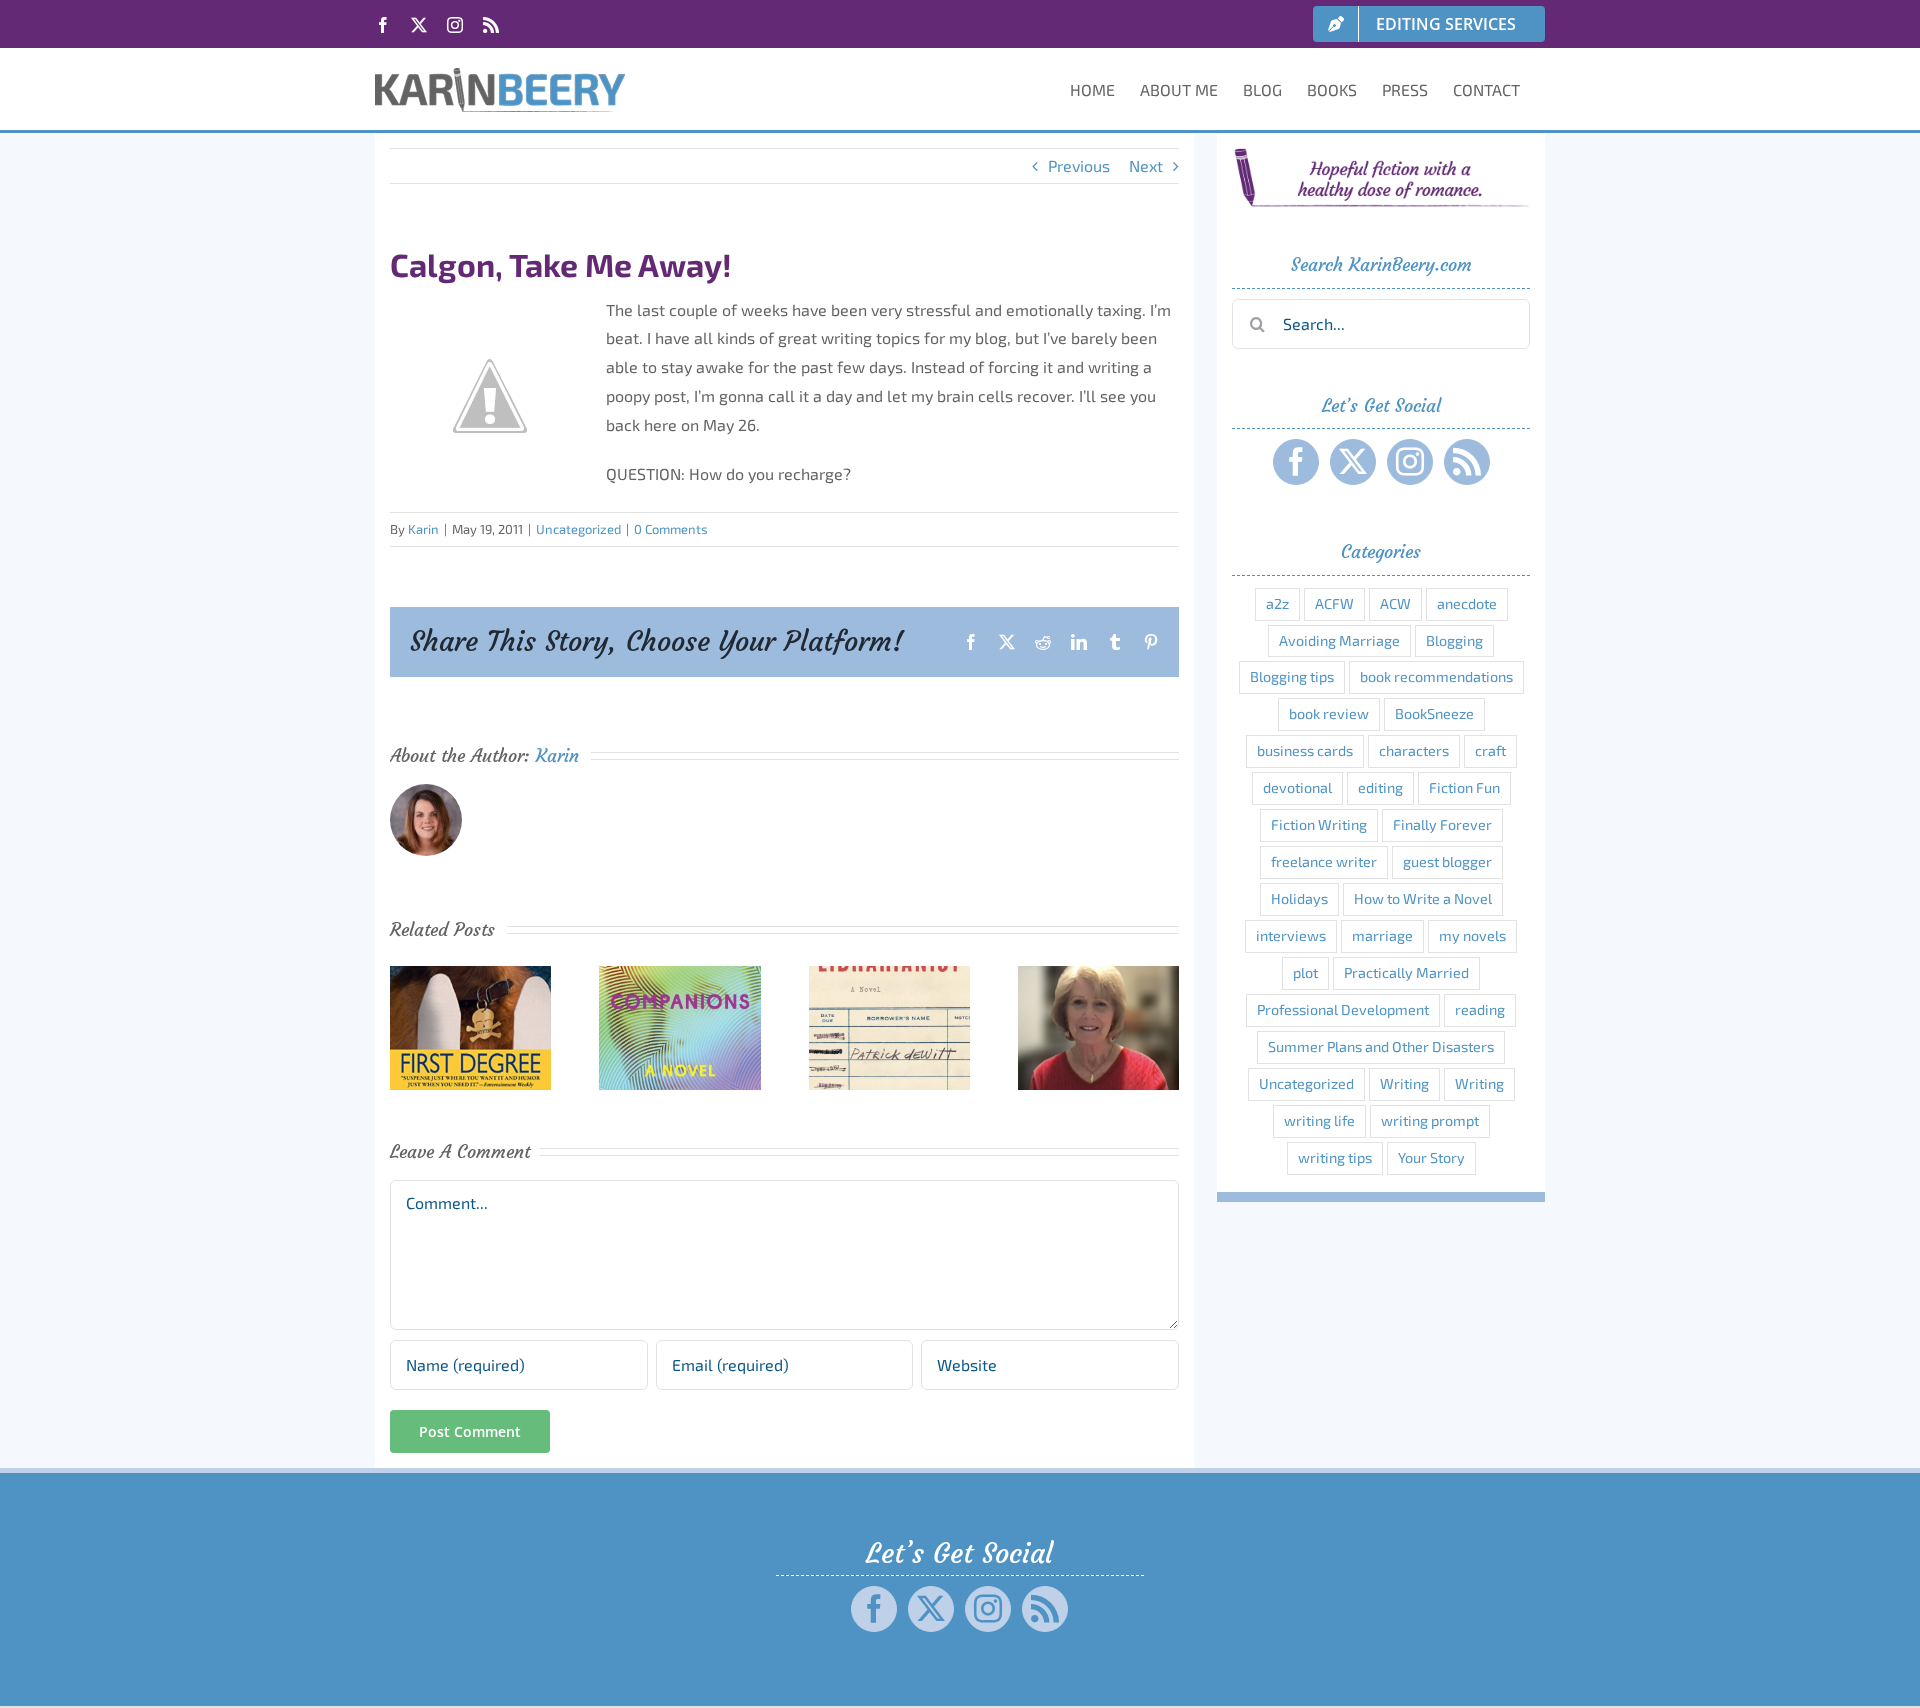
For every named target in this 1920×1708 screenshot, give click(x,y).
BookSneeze (1434, 713)
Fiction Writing (1319, 824)
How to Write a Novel (1423, 898)
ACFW (1334, 603)
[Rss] (1467, 462)
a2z (1277, 603)
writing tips (1335, 1157)
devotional (1297, 787)
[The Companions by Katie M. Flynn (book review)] (679, 975)
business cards (1305, 750)
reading (1480, 1009)
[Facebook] (1296, 462)
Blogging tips (1292, 676)
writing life (1319, 1120)
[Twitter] (1353, 462)
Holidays (1299, 898)
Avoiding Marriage (1339, 640)
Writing (1404, 1083)
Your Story (1431, 1157)
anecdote (1467, 603)
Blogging (1454, 640)
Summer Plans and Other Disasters (1381, 1046)
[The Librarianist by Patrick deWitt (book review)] (889, 975)
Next (1146, 165)
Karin (423, 529)
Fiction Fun (1464, 787)
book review (1329, 713)
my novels (1472, 935)
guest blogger (1447, 861)
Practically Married (1406, 972)
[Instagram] (1410, 462)
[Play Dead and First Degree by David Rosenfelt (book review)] (470, 975)
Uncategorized (578, 529)
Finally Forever (1442, 824)
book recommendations (1436, 676)
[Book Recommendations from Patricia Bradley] (1098, 975)
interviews (1291, 935)
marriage (1382, 935)
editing (1380, 787)
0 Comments (671, 529)
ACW (1395, 603)
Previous (1079, 165)
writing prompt (1430, 1120)
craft (1490, 750)
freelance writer (1324, 861)
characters (1414, 750)
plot (1305, 972)
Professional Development (1343, 1009)
